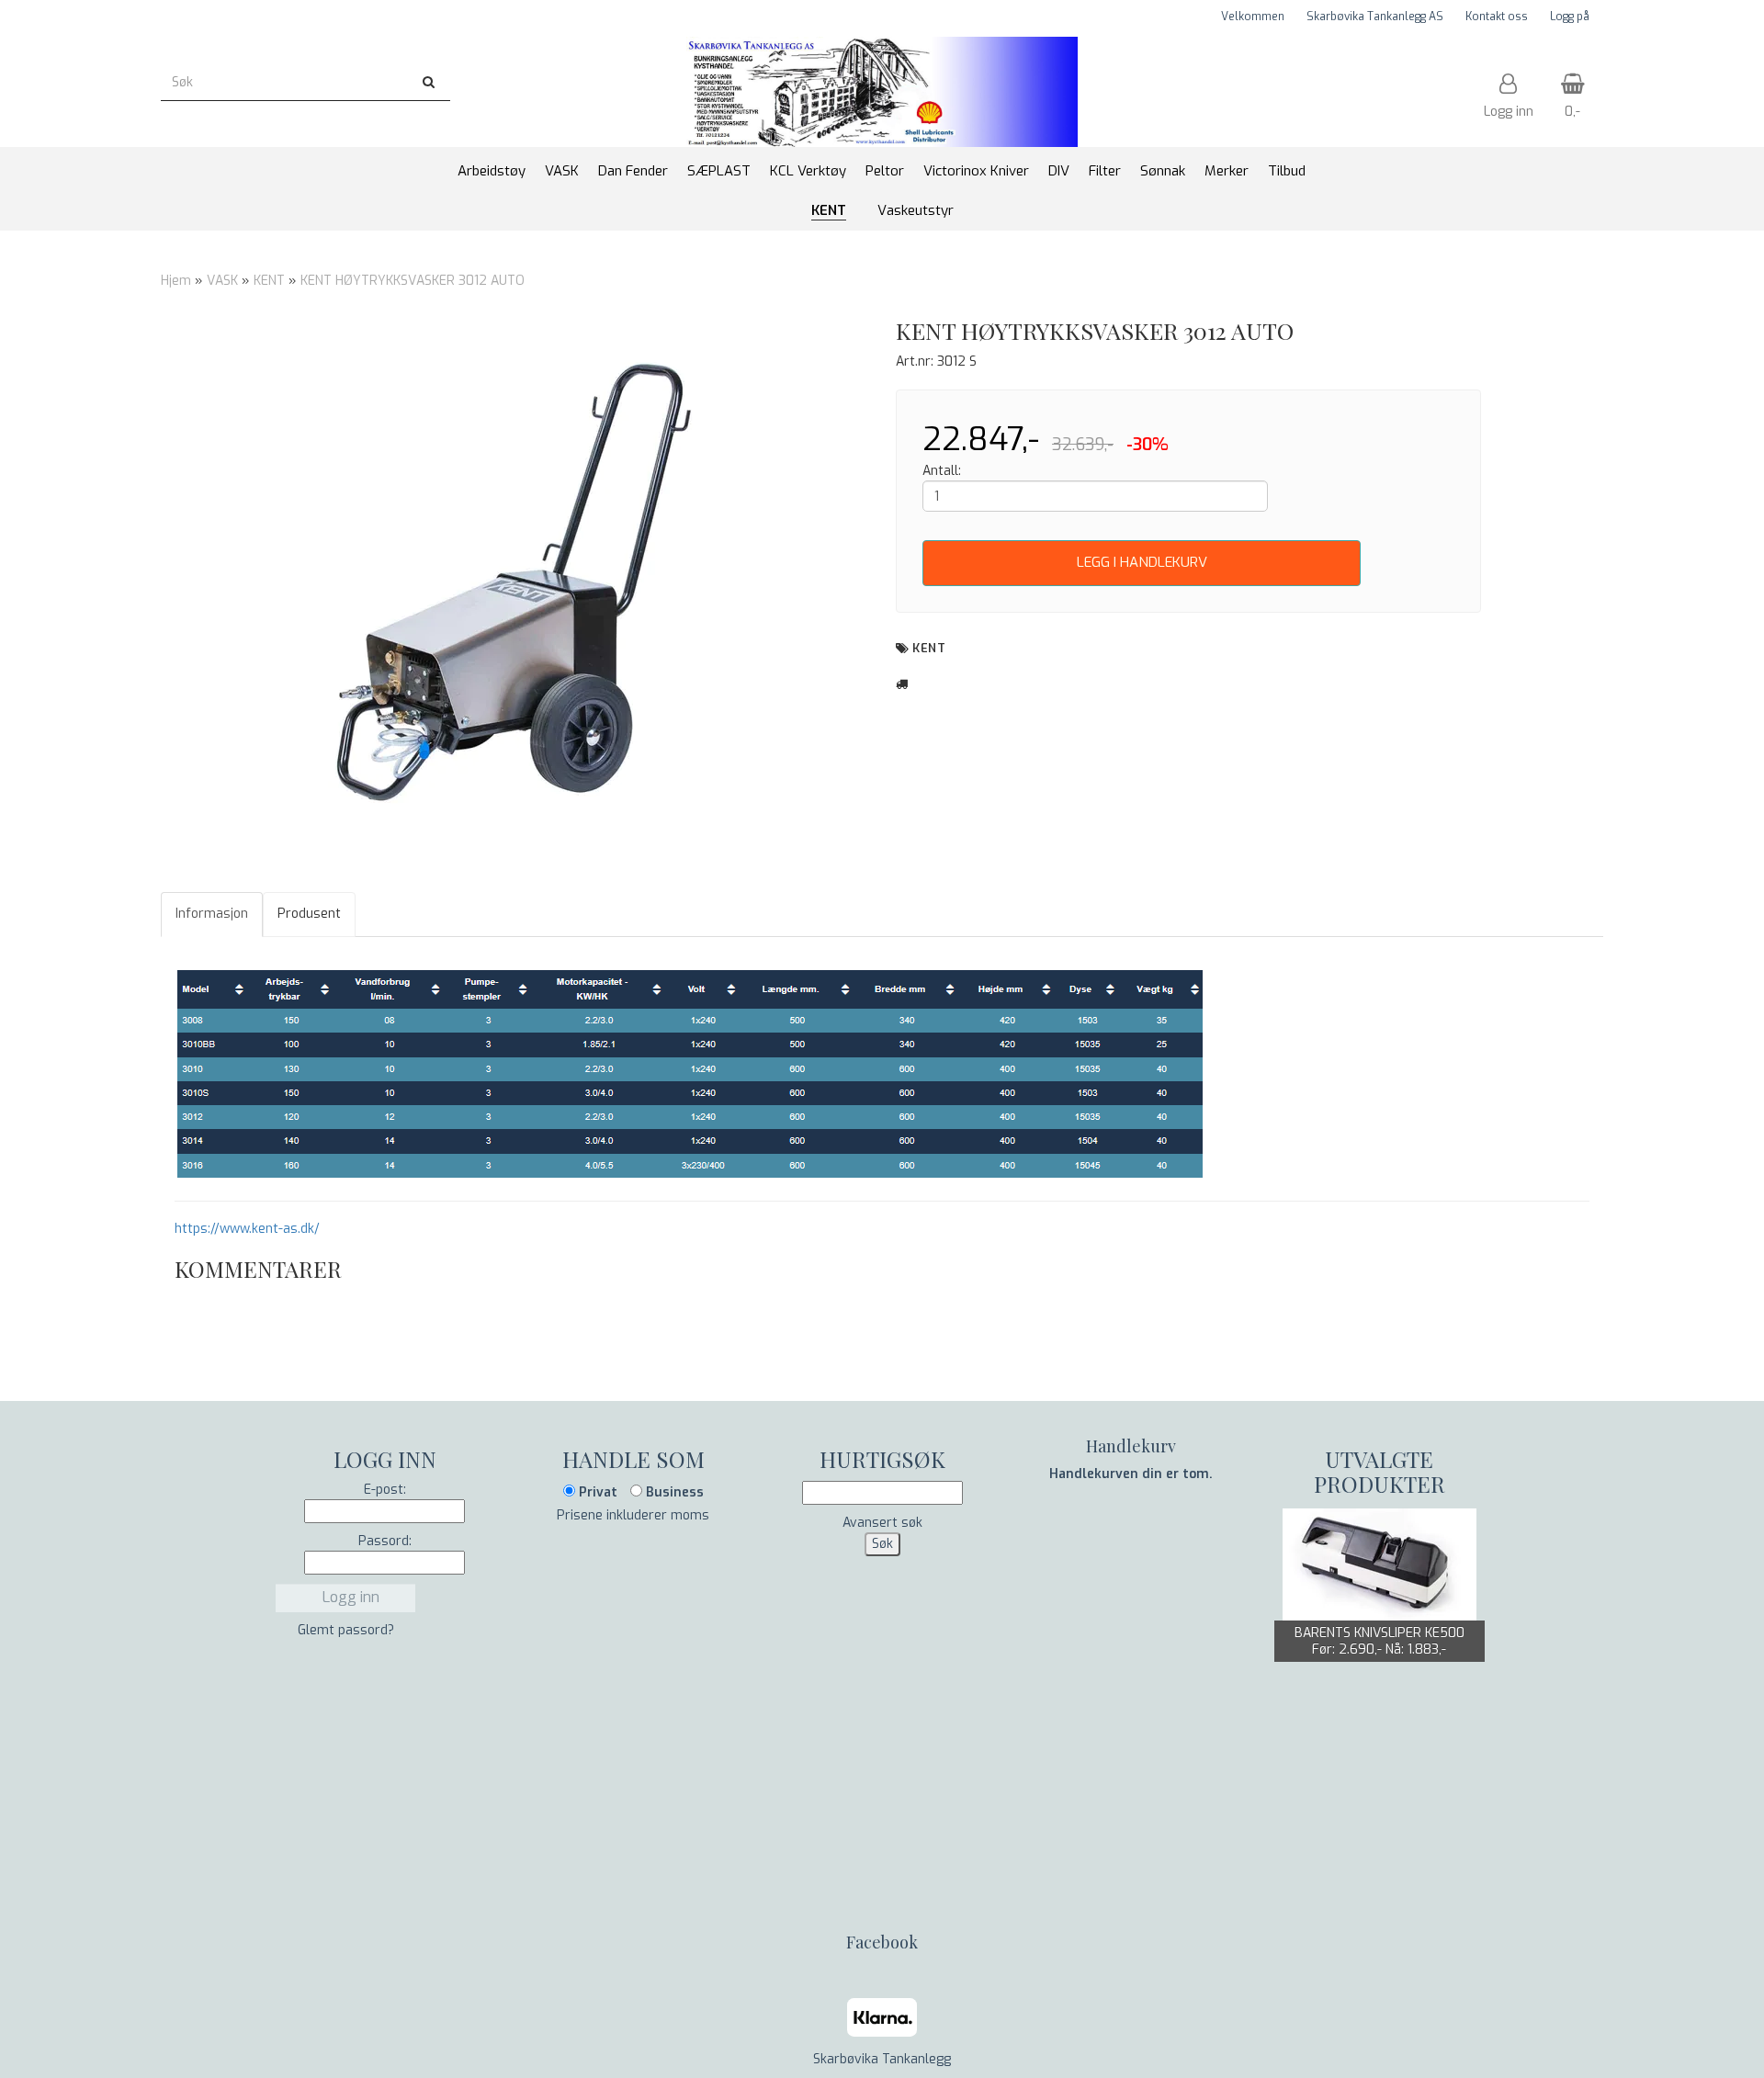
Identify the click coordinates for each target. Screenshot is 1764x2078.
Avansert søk (882, 1523)
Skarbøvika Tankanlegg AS (1375, 17)
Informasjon (212, 914)
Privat (596, 1492)
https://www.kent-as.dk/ (247, 1229)
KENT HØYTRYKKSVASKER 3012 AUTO (413, 281)
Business (673, 1492)
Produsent (309, 914)
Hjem (176, 281)
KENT (269, 281)
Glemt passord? (346, 1630)
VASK (222, 281)
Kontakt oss (1497, 17)
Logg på (1570, 17)
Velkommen (1253, 17)
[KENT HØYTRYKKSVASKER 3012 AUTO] (514, 593)
